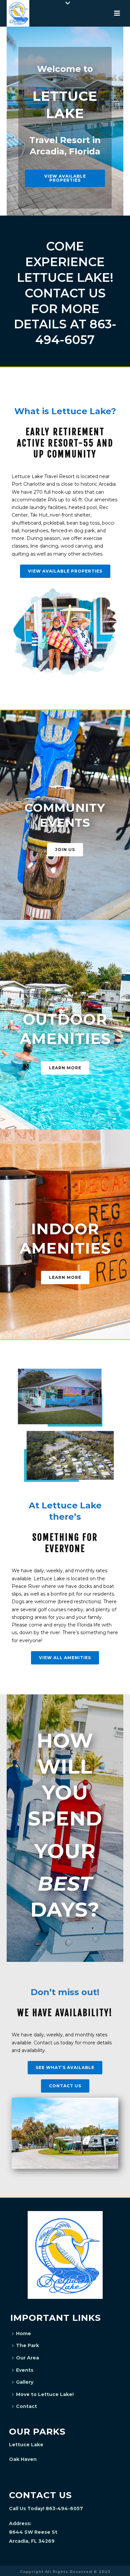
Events (25, 2370)
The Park (27, 2345)
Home (23, 2333)
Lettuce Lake (26, 2445)
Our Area (27, 2358)
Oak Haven (23, 2459)
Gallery (25, 2382)
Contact (26, 2406)
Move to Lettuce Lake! (45, 2394)
